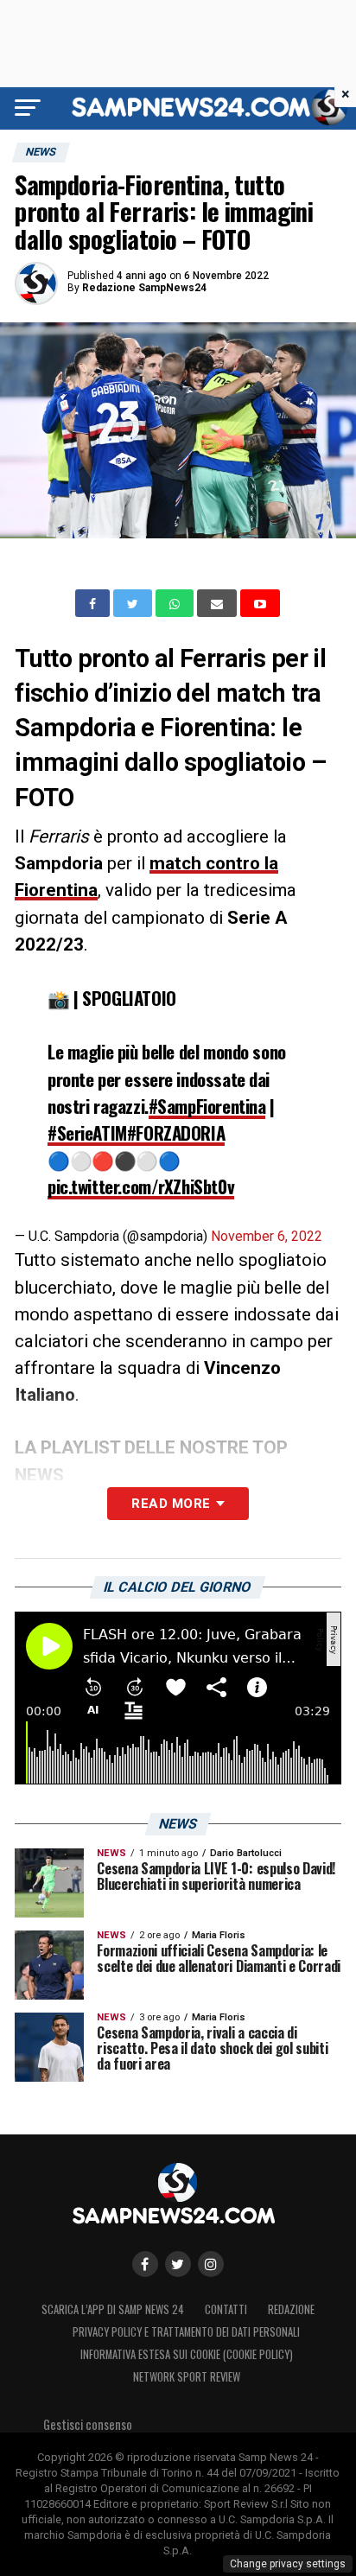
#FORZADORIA (176, 1132)
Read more (171, 1504)
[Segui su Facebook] (145, 2264)
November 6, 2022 (267, 1236)
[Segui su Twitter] (178, 2264)
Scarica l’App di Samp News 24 (113, 2309)
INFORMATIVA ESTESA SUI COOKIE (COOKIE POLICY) (187, 2354)
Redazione (291, 2309)
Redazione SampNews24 (144, 288)
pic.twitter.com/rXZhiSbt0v (141, 1186)
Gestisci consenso (88, 2424)
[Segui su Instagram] (211, 2264)
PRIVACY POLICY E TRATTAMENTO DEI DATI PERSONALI (186, 2332)
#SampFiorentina (207, 1106)
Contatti (226, 2309)
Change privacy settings (288, 2564)
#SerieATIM (87, 1132)
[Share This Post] (176, 603)
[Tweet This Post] (134, 603)
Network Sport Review (187, 2377)
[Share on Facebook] (94, 603)
